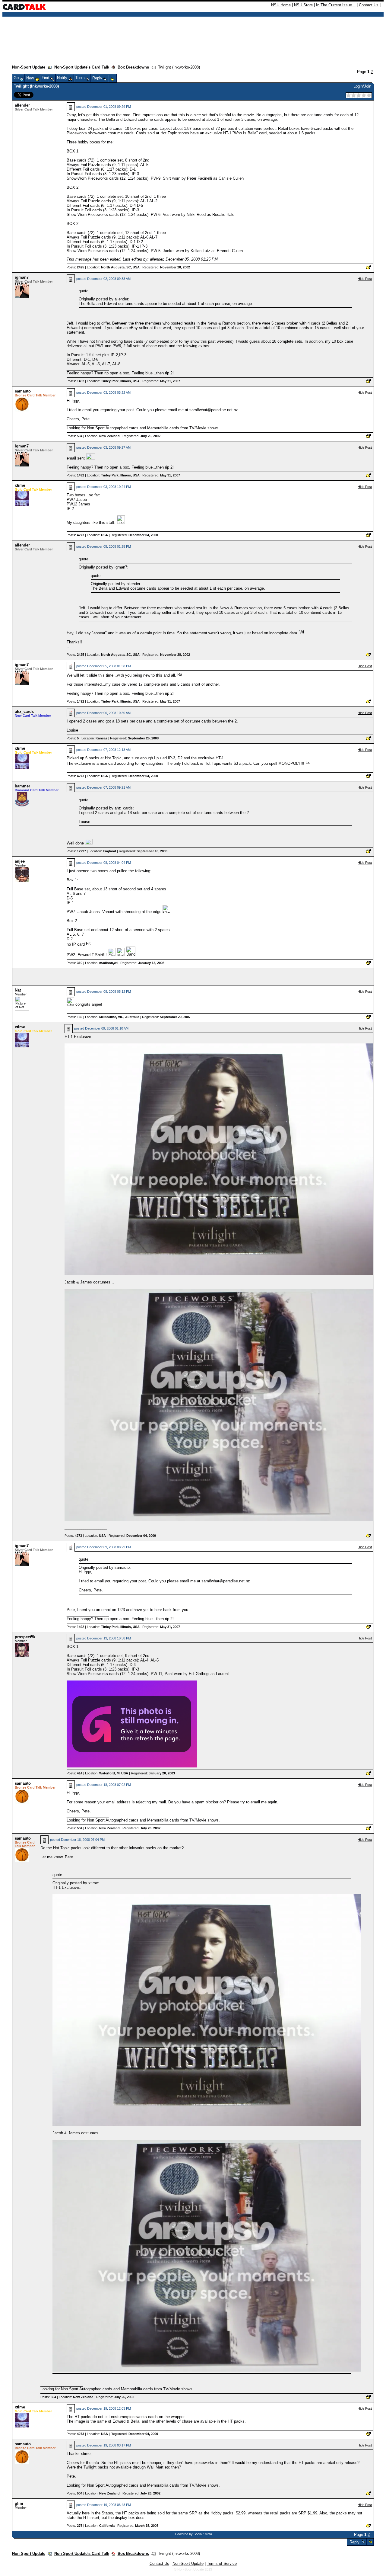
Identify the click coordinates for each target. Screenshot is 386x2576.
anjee (20, 861)
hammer (22, 786)
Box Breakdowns (133, 67)
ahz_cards (24, 711)
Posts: (75, 267)
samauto (23, 391)
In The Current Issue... (336, 5)
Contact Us (369, 5)
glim (19, 2503)
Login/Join (362, 86)
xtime (20, 485)
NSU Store (303, 5)
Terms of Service (222, 2563)
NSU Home (281, 5)
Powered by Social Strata (194, 2534)
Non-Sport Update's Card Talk (82, 67)
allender (22, 105)
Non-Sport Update (29, 67)
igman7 (22, 277)
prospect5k (25, 1637)
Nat (18, 990)
